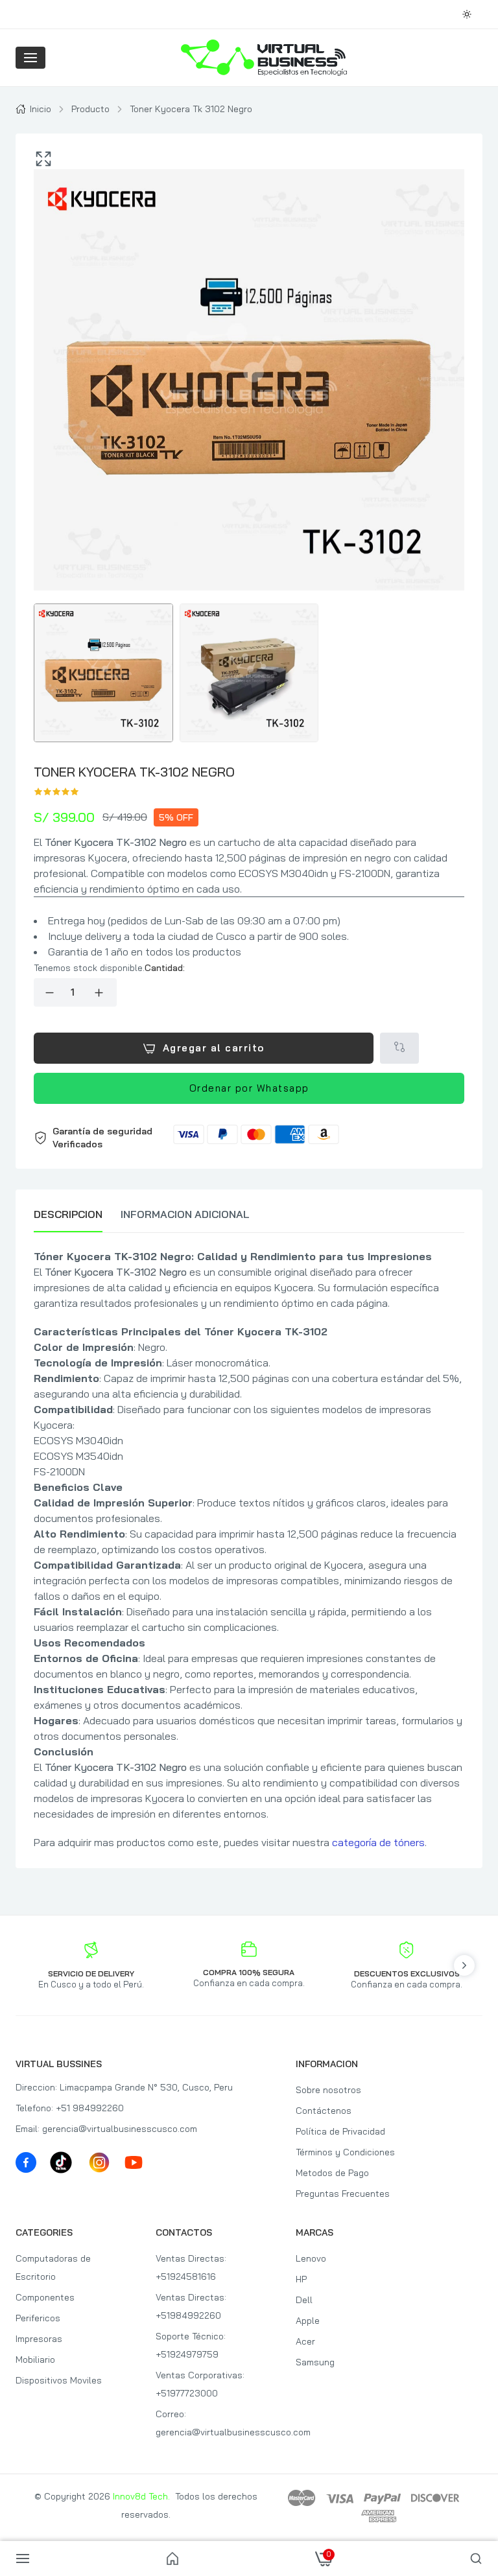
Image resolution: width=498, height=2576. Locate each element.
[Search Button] (476, 2558)
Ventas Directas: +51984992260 (191, 2306)
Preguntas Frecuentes (343, 2194)
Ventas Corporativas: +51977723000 (200, 2384)
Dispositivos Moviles (59, 2380)
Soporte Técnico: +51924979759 (191, 2345)
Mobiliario (35, 2359)
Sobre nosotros (328, 2090)
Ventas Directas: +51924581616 (191, 2267)
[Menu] (30, 58)
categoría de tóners (378, 1842)
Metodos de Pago (332, 2173)
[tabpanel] (249, 1549)
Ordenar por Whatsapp (249, 1088)
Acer (305, 2341)
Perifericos (38, 2318)
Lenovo (311, 2258)
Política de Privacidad (340, 2131)
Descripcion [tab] (68, 1214)
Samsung (315, 2362)
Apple (308, 2321)
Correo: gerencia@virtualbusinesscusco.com (214, 2423)
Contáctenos (324, 2111)
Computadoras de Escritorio (53, 2267)
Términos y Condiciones (345, 2152)
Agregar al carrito (214, 1048)
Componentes (45, 2297)
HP (301, 2279)
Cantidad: (165, 968)
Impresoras (39, 2339)
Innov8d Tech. (141, 2496)
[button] (249, 1138)
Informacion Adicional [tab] (185, 1214)
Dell (304, 2300)
